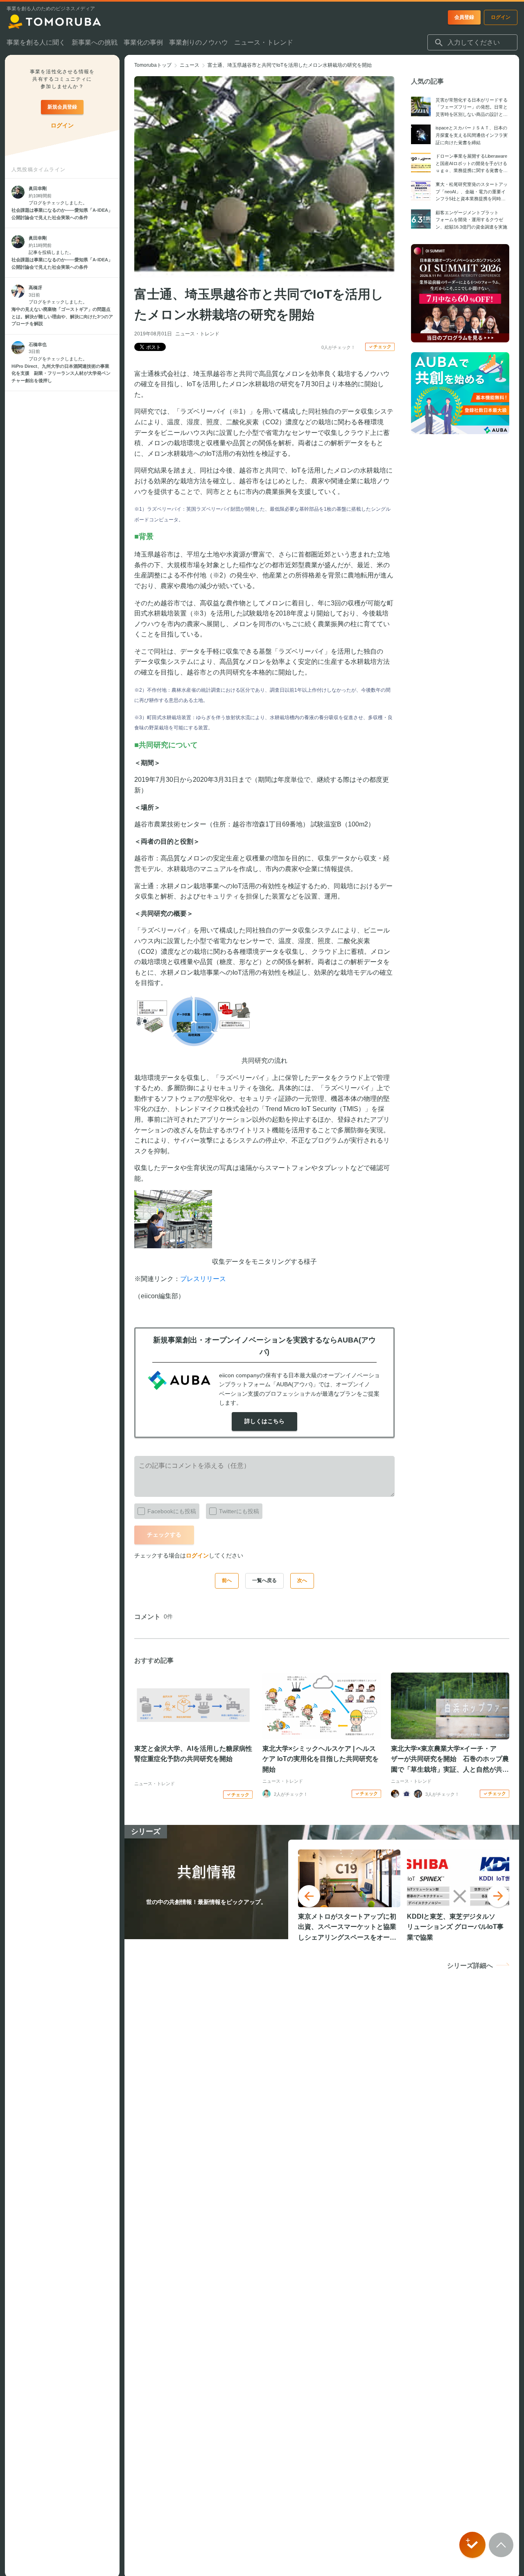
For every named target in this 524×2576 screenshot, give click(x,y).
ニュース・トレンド (197, 334)
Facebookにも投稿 (172, 1511)
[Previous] (309, 1896)
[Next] (498, 1896)
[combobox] (472, 43)
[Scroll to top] (501, 2545)
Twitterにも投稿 (239, 1511)
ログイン (197, 1555)
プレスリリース (203, 1279)
